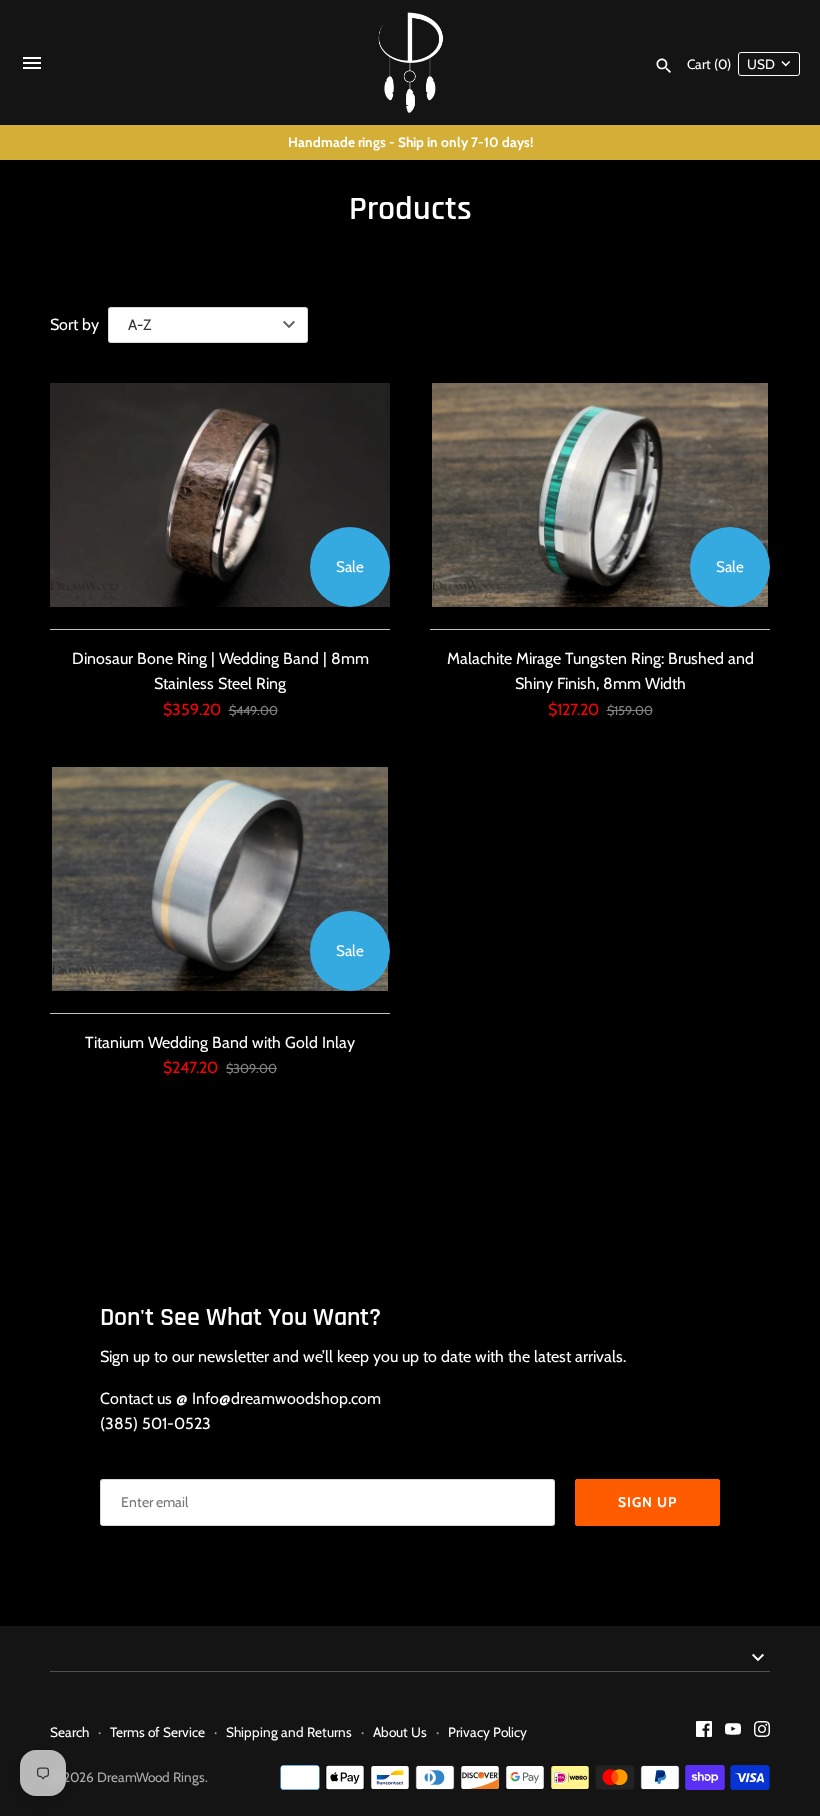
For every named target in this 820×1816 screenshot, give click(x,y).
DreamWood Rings (151, 1777)
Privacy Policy (487, 1732)
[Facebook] (704, 1732)
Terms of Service (157, 1732)
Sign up (647, 1502)
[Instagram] (762, 1732)
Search (69, 1732)
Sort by (74, 324)
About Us (400, 1732)
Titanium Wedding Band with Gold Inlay (220, 1042)
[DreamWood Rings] (410, 62)
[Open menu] (32, 67)
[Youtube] (733, 1732)
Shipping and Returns (289, 1732)
